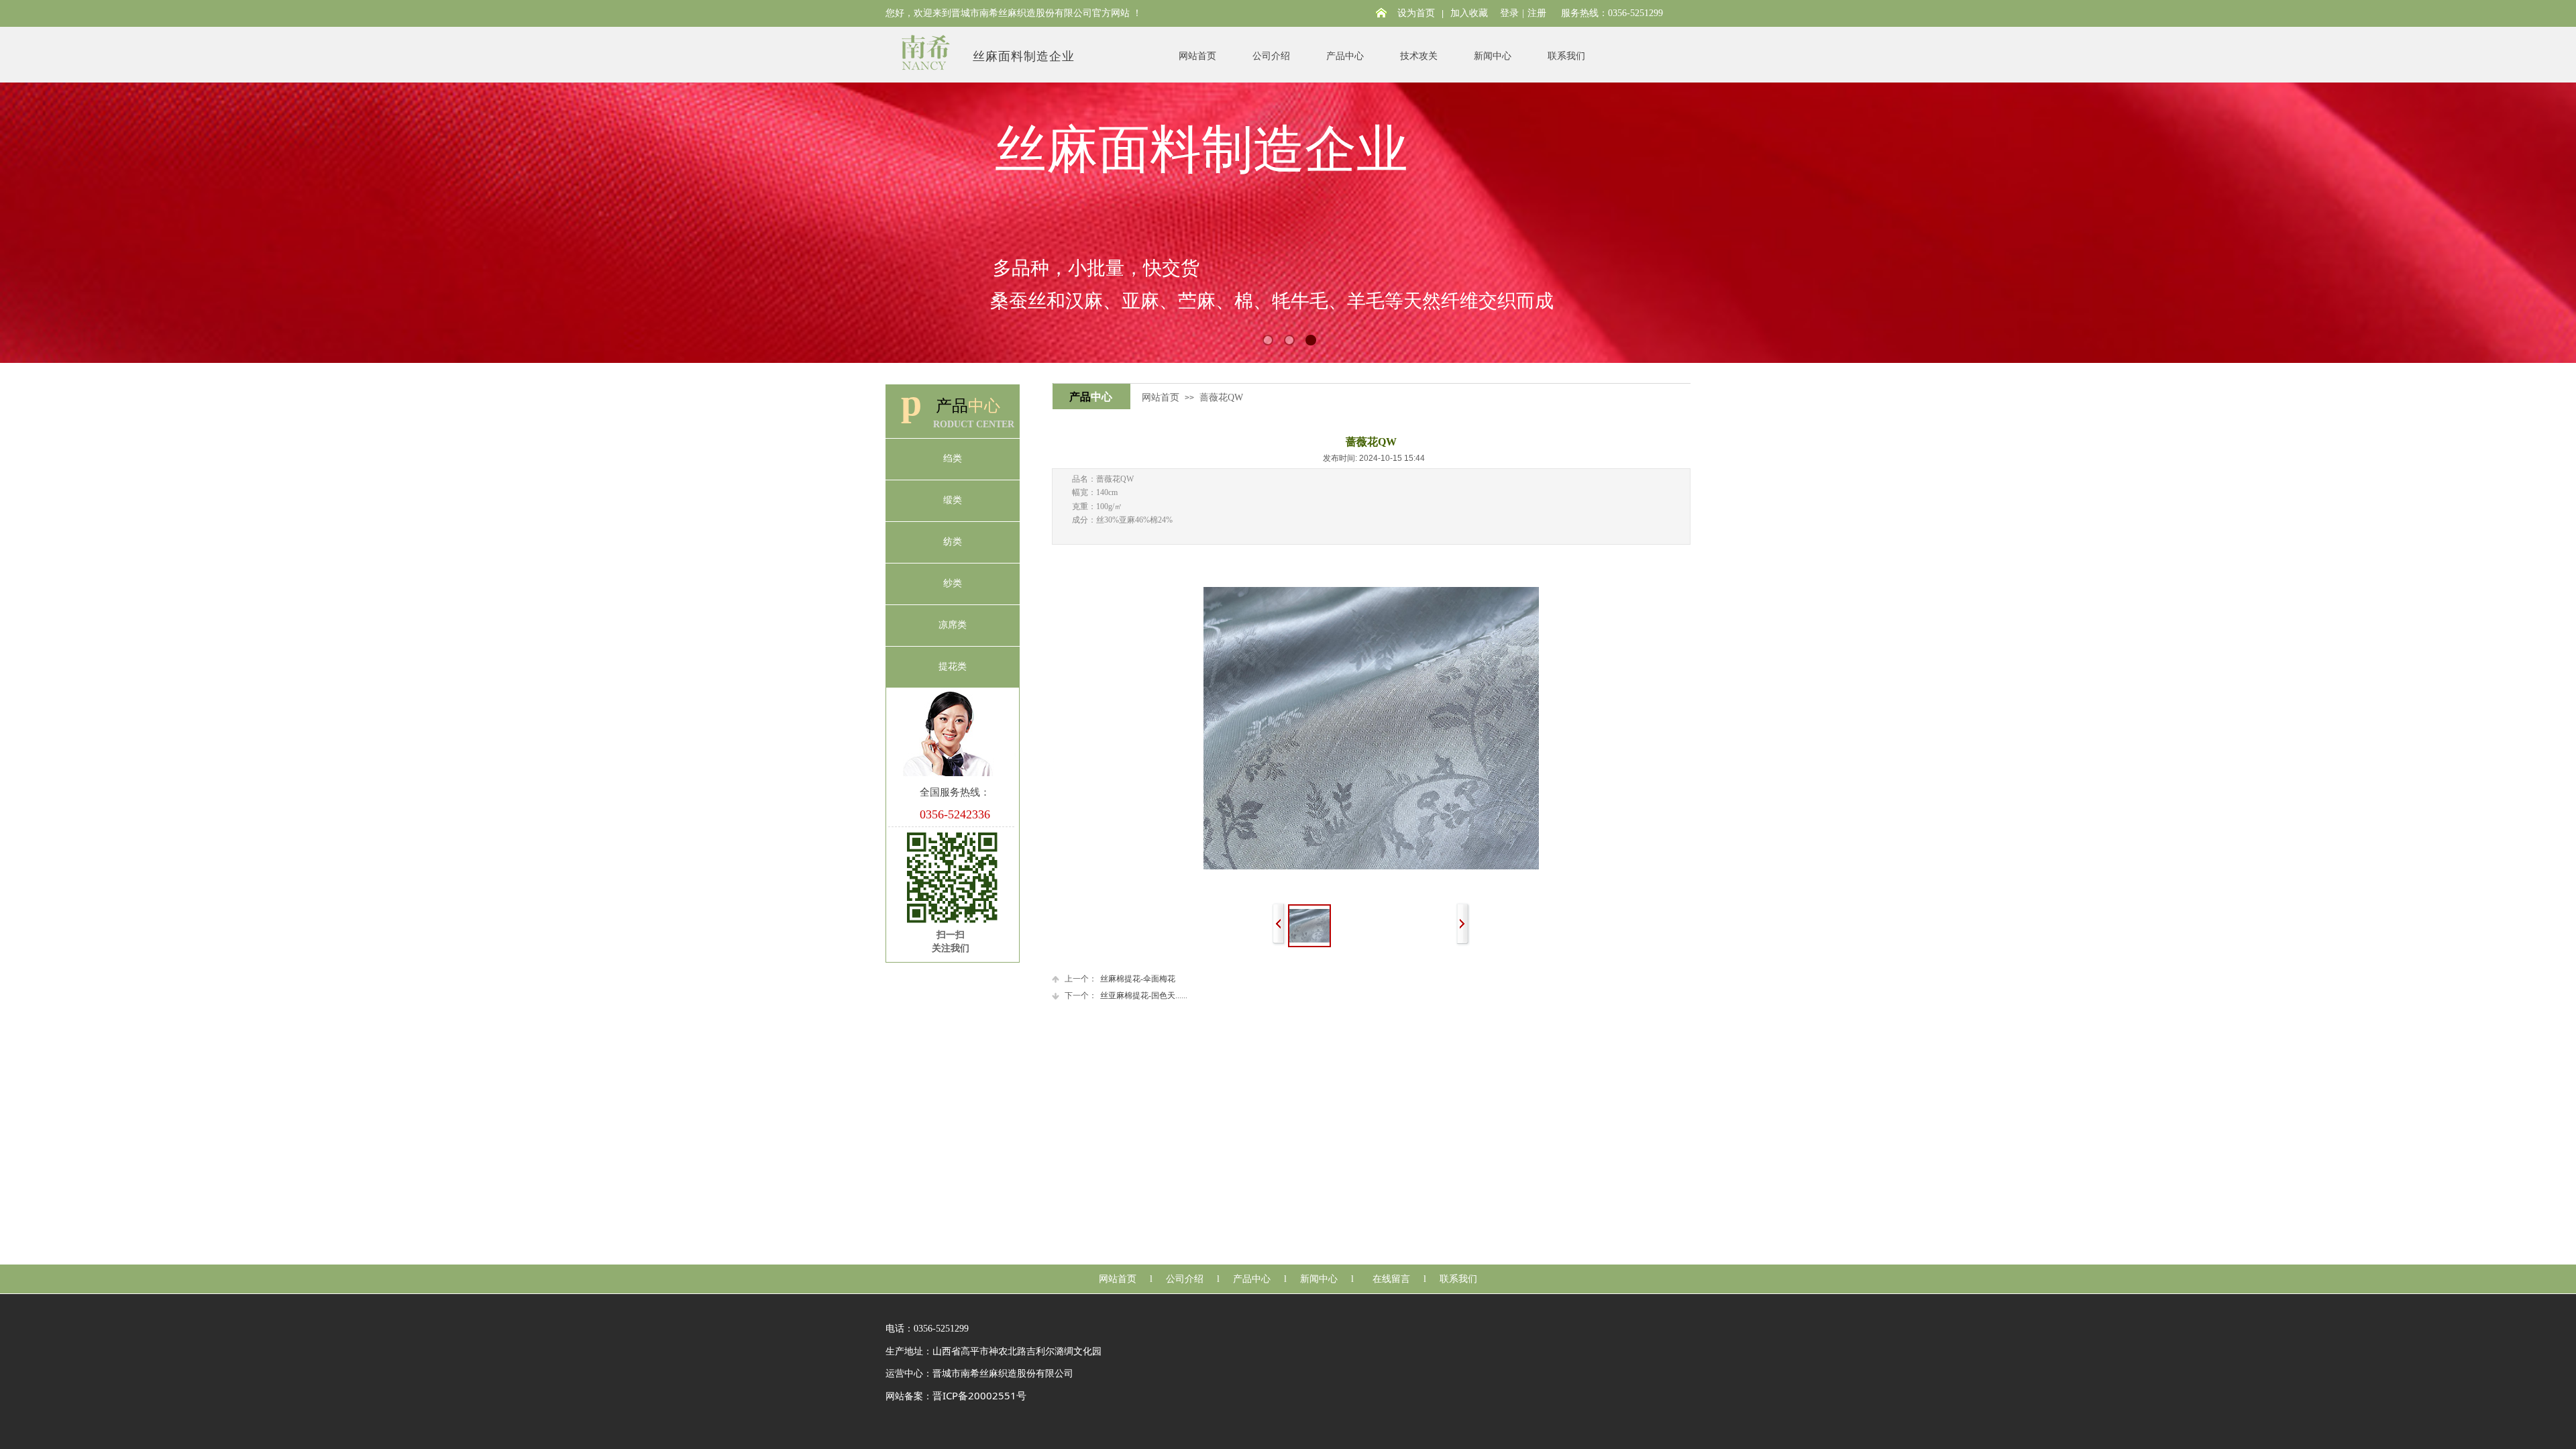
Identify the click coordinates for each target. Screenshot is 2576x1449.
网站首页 (1197, 56)
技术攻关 (1419, 56)
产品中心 (1345, 56)
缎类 (953, 500)
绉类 (953, 459)
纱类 (953, 583)
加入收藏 (1469, 13)
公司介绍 (1271, 56)
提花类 (953, 666)
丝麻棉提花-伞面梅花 (1120, 979)
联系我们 (1566, 56)
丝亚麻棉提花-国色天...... (1126, 996)
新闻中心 (1493, 56)
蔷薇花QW (1221, 397)
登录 (1509, 13)
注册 (1537, 13)
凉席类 (953, 625)
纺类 (953, 542)
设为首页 (1416, 13)
